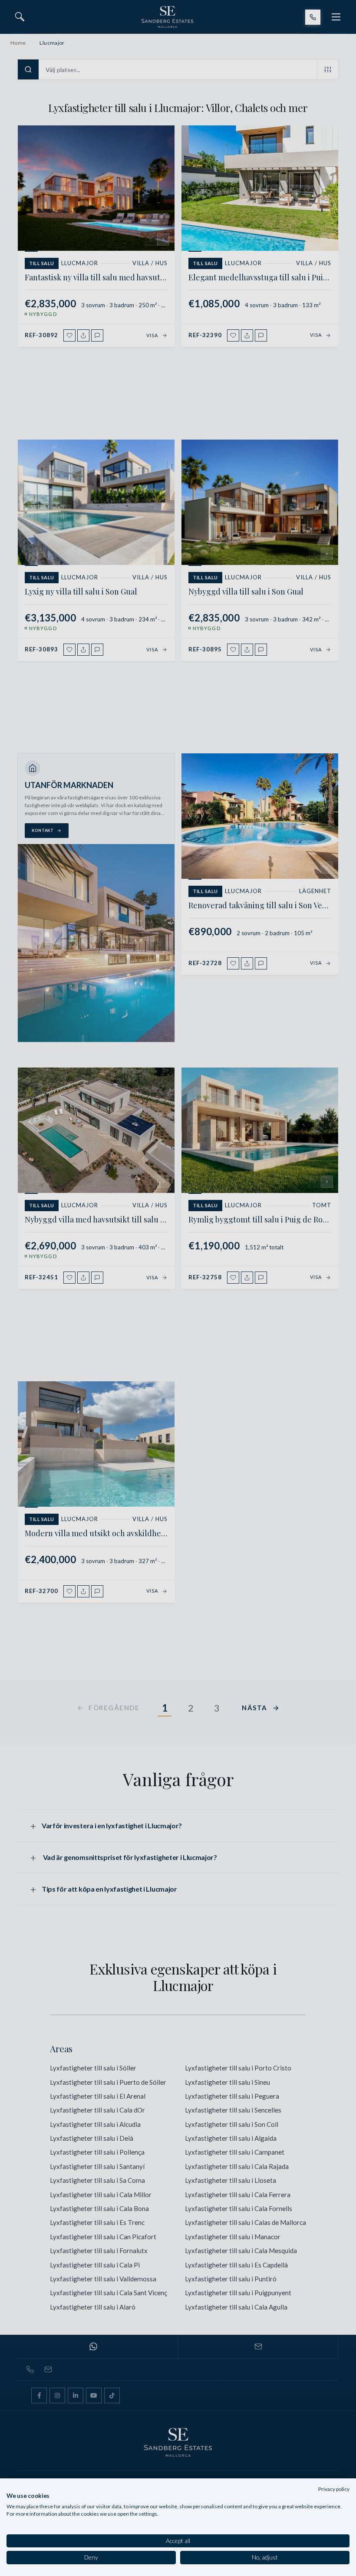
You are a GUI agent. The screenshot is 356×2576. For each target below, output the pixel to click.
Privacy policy (334, 2489)
